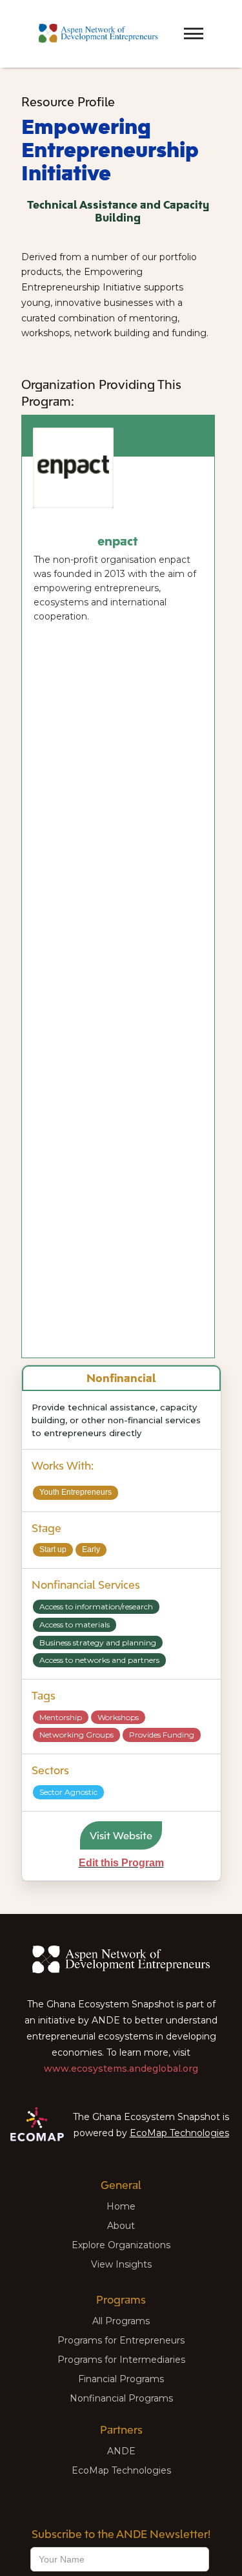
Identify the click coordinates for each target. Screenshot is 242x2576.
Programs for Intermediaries (121, 2360)
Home (121, 2206)
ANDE (121, 2451)
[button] (171, 22)
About (121, 2226)
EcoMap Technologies (179, 2133)
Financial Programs (121, 2379)
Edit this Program (121, 1863)
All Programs (121, 2321)
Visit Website (121, 1835)
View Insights (121, 2264)
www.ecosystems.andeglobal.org (121, 2069)
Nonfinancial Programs (121, 2398)
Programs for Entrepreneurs (121, 2340)
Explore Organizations (121, 2245)
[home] (95, 34)
